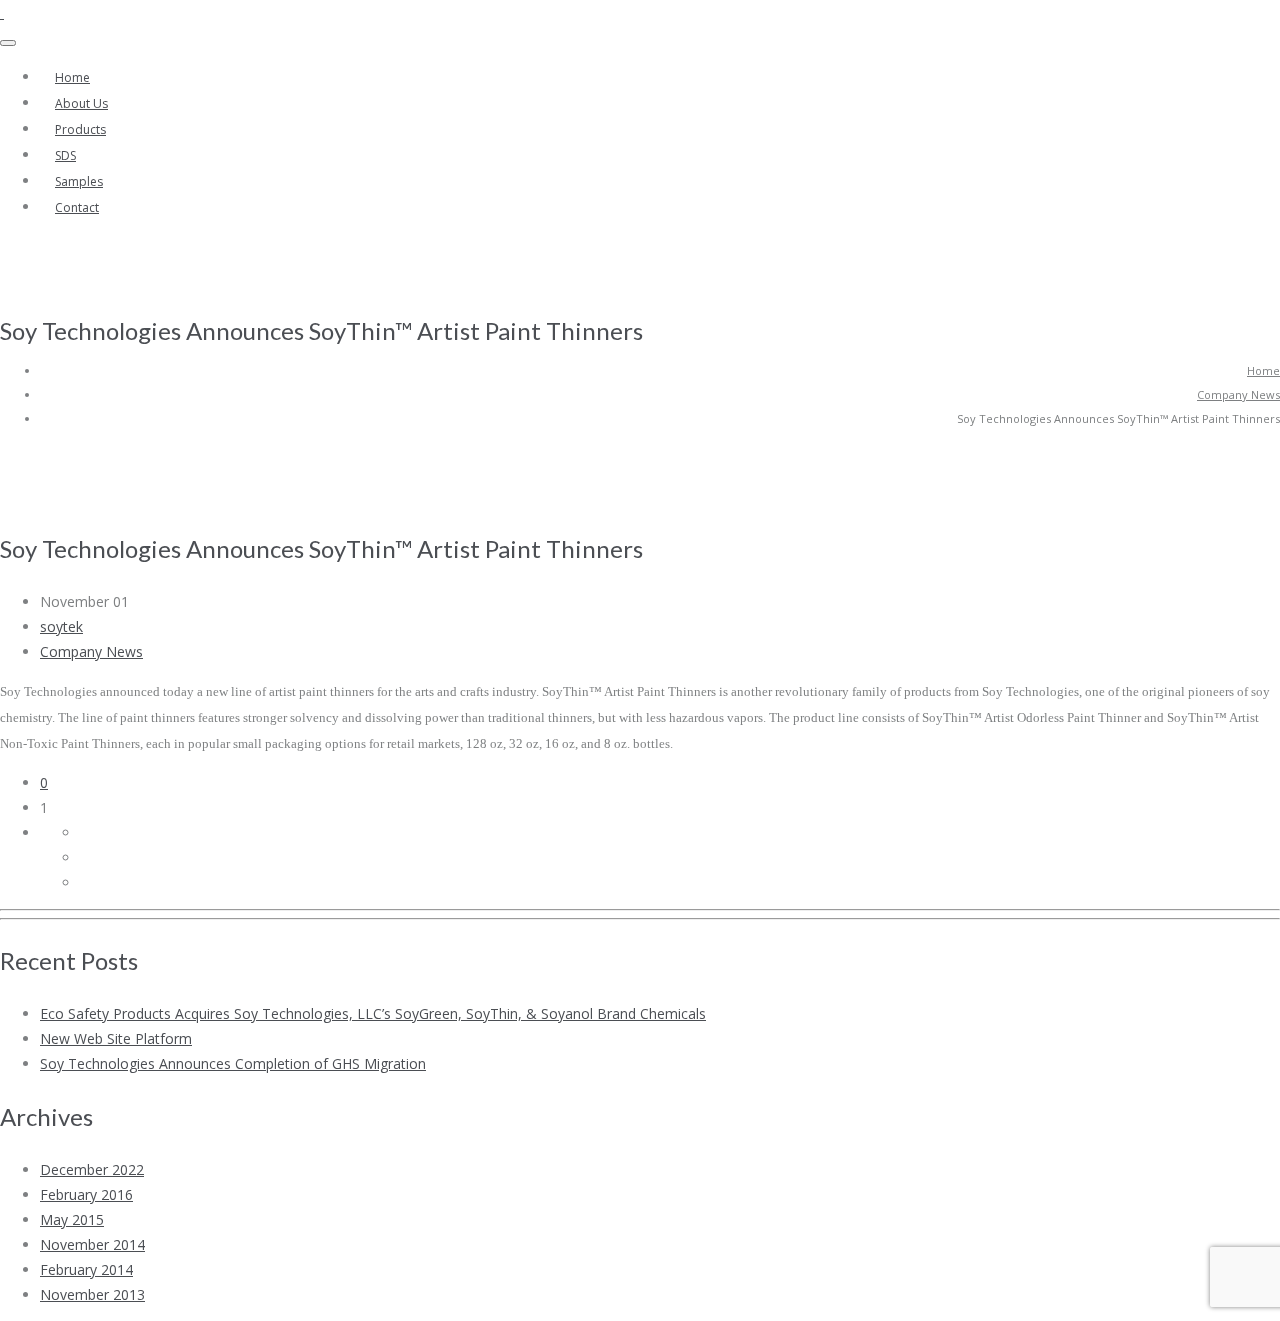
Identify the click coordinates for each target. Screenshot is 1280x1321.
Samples (79, 181)
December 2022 (92, 1169)
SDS (65, 155)
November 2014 (92, 1244)
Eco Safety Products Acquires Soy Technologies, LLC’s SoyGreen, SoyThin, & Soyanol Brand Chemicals (373, 1013)
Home (72, 77)
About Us (81, 103)
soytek (61, 626)
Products (80, 129)
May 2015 (72, 1219)
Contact (77, 207)
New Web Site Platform (116, 1038)
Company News (1238, 394)
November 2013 (92, 1294)
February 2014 (86, 1269)
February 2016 (86, 1194)
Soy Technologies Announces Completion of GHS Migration (233, 1063)
